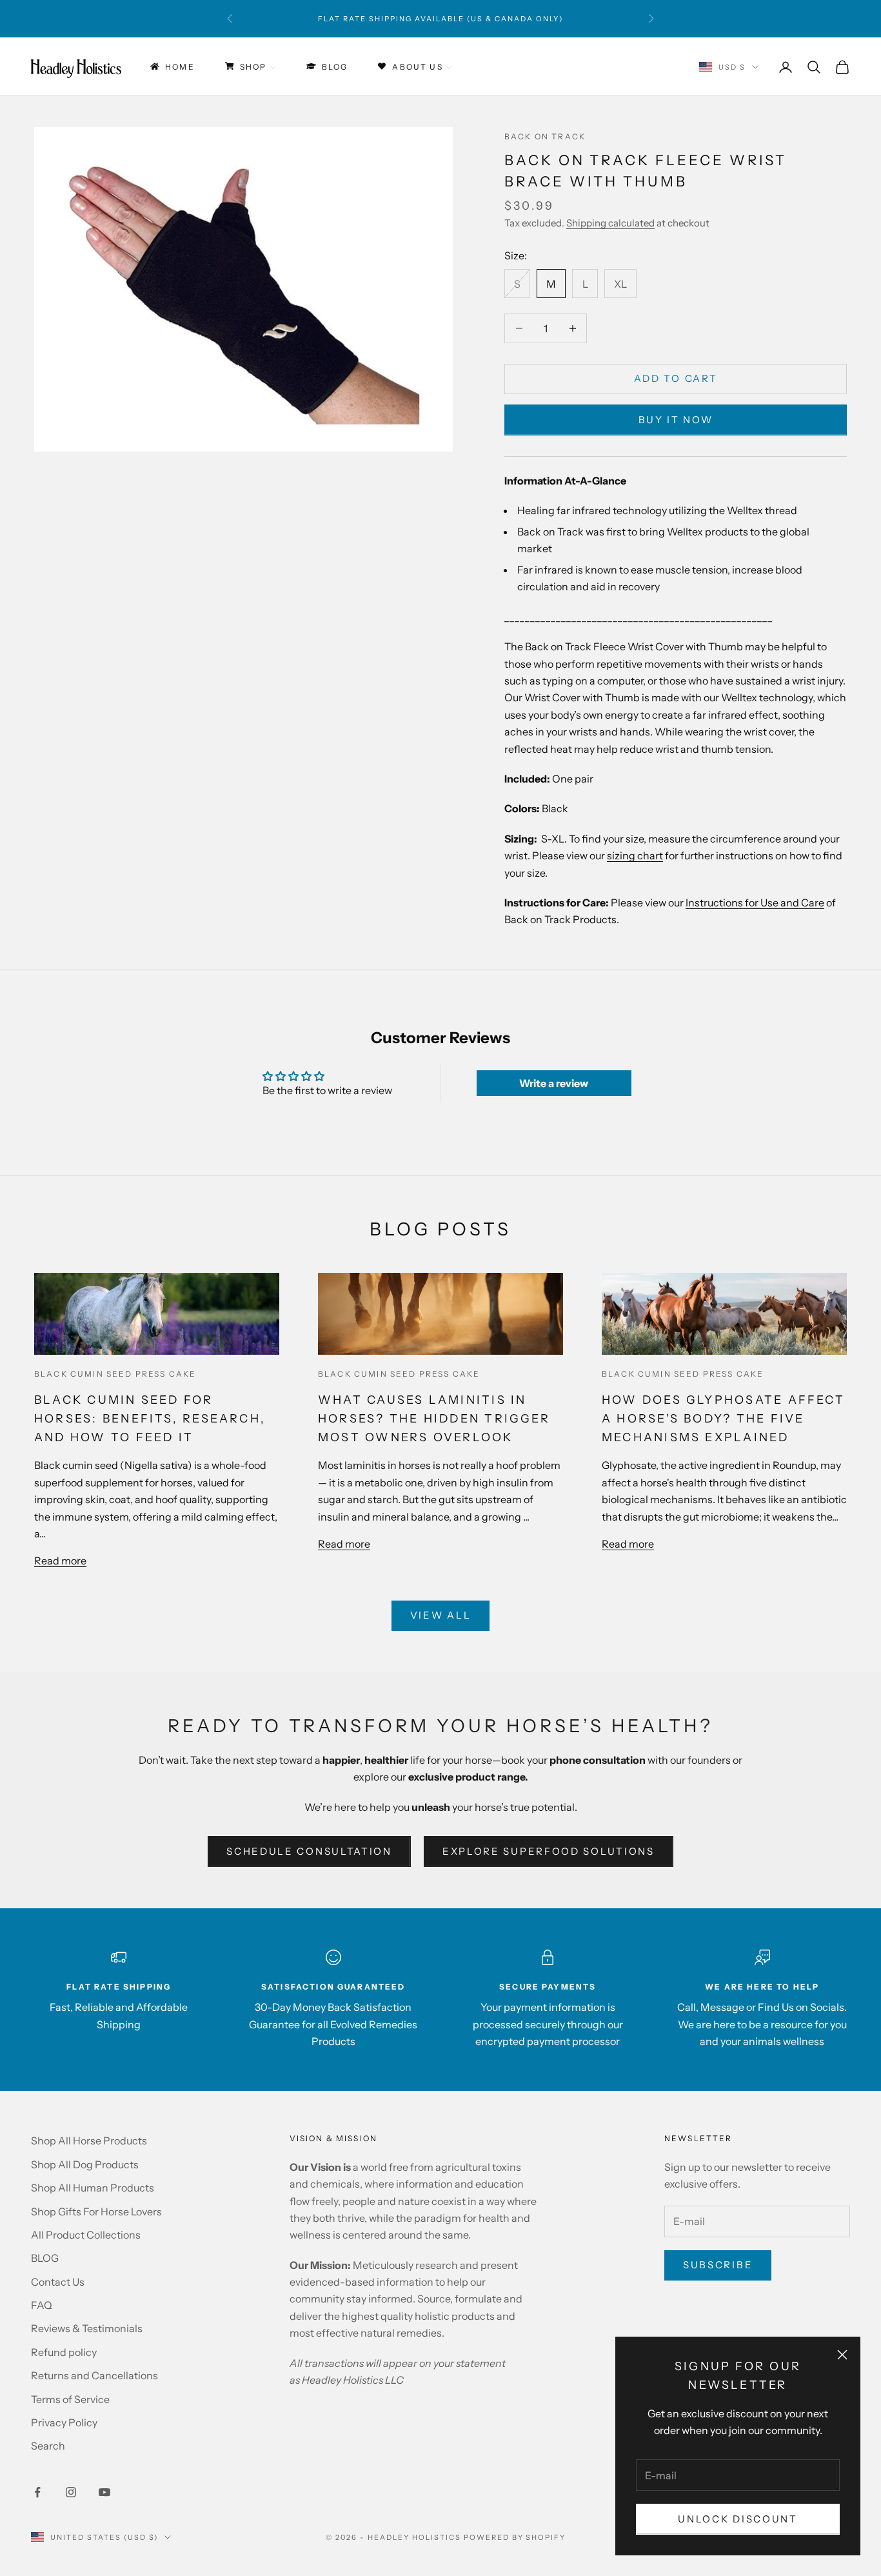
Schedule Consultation (309, 1851)
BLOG (45, 2258)
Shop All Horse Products (89, 2141)
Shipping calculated (610, 223)
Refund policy (64, 2352)
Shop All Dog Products (85, 2164)
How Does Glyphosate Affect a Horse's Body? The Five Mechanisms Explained (723, 1418)
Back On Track (545, 136)
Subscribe (718, 2265)
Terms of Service (70, 2399)
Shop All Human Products (93, 2188)
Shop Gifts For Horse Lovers (96, 2212)
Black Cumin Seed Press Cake (115, 1374)
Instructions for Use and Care (755, 903)
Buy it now (676, 420)
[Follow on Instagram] (71, 2492)
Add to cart (676, 378)
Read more (60, 1561)
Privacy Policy (64, 2422)
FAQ (42, 2305)
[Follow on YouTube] (104, 2492)
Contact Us (58, 2282)
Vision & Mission (334, 2138)
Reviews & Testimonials (87, 2328)
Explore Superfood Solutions (549, 1851)
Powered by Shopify (515, 2537)
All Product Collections (86, 2235)
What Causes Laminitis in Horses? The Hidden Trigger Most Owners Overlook (434, 1418)
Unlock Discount (738, 2519)
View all (441, 1615)
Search (48, 2446)
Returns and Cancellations (94, 2375)
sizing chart (635, 855)
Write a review (554, 1083)
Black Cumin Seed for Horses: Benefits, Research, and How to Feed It (150, 1418)
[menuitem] (172, 67)
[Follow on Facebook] (37, 2492)
